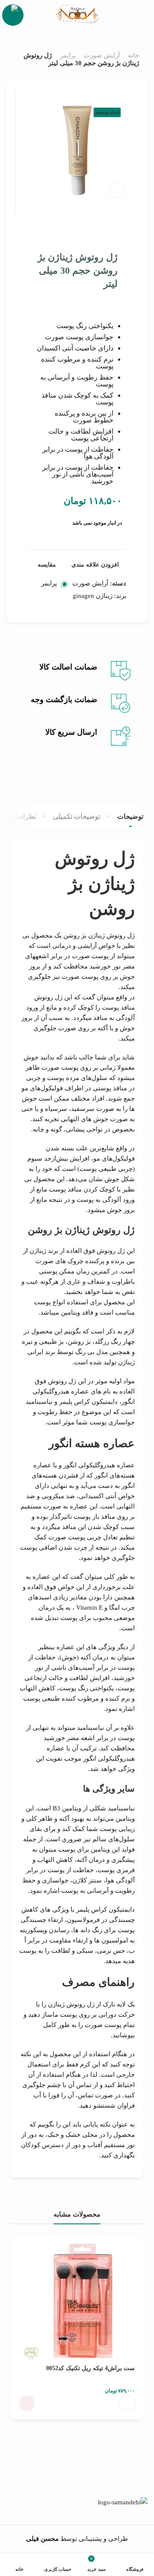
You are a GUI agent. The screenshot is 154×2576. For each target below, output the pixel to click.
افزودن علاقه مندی (95, 565)
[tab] (130, 816)
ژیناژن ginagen (93, 596)
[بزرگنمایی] (117, 190)
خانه (133, 55)
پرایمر (68, 55)
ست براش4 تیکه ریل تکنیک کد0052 (90, 2368)
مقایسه (47, 565)
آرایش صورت (102, 55)
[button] (127, 2403)
